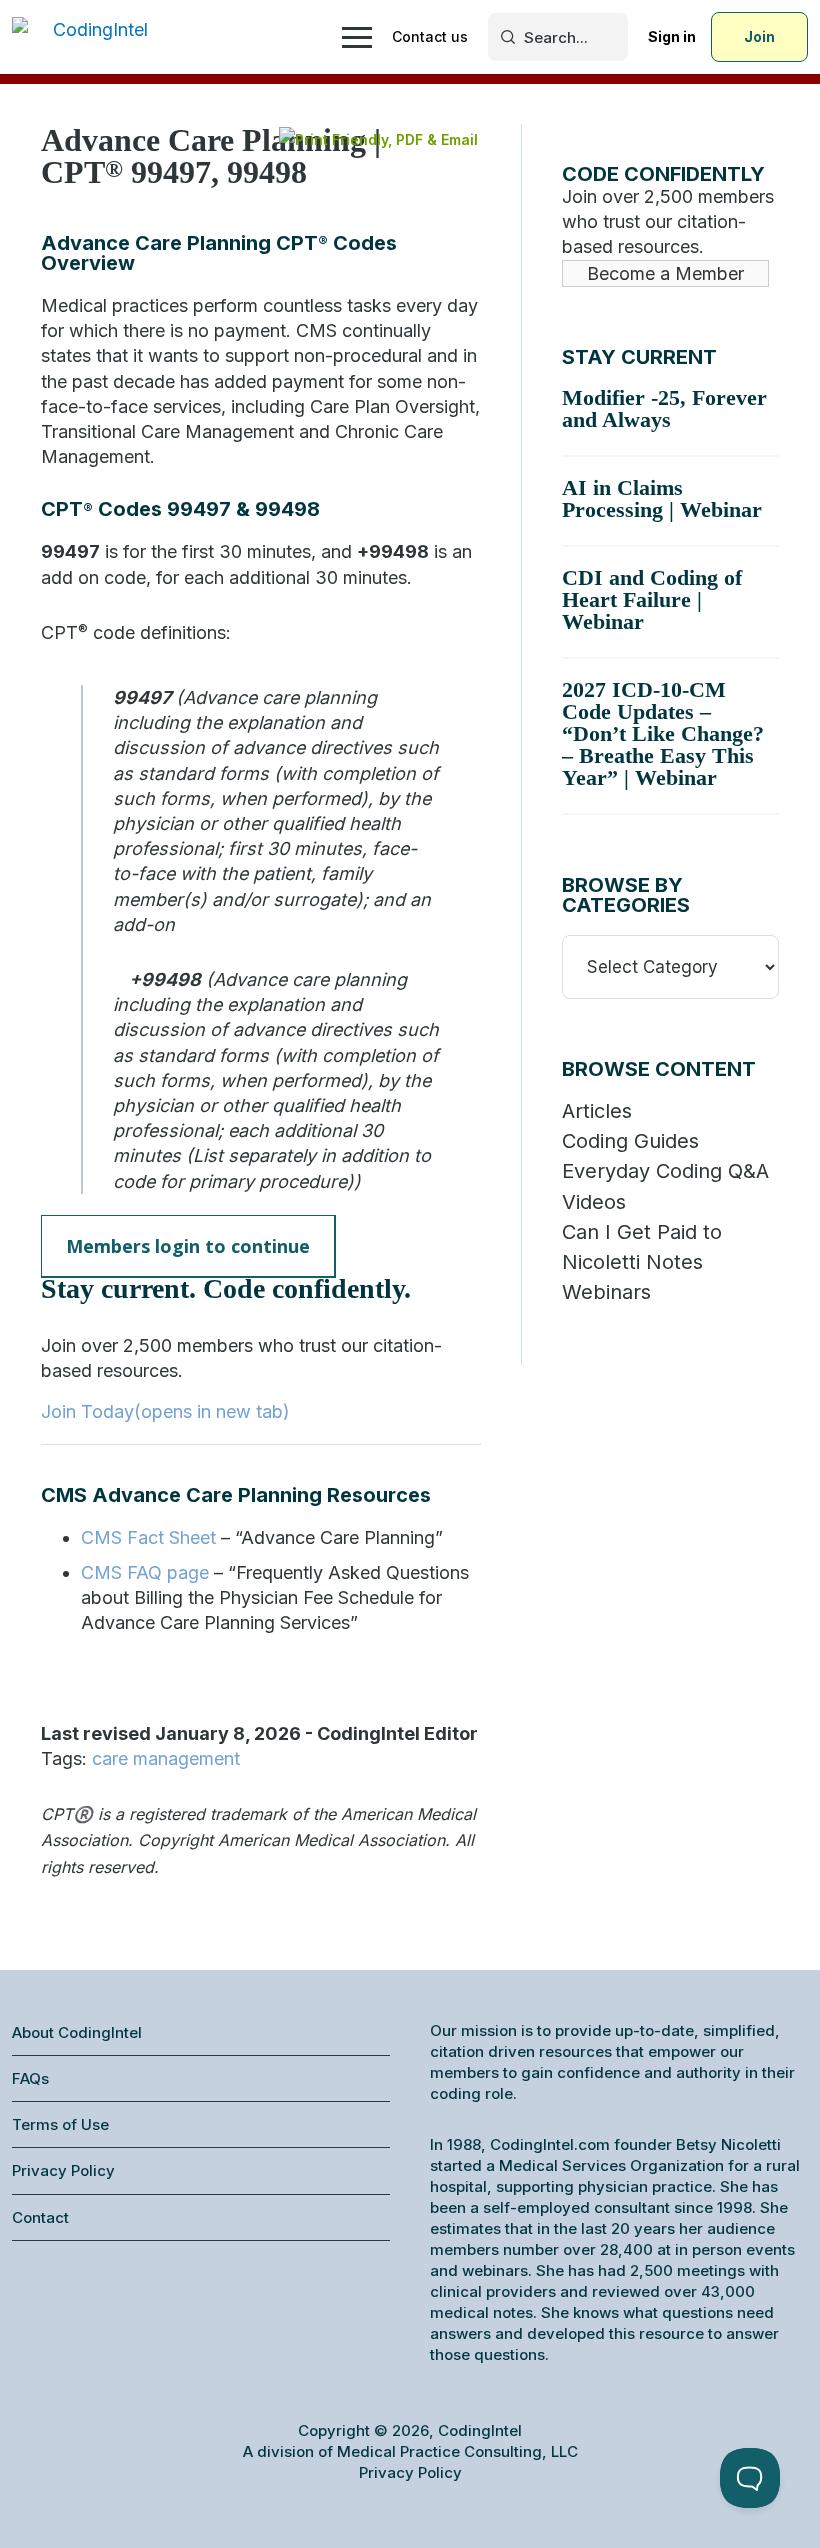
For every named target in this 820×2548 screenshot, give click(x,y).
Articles (597, 1111)
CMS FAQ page (145, 1572)
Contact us (430, 36)
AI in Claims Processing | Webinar (662, 498)
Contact (40, 2217)
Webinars (606, 1292)
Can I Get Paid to (642, 1232)
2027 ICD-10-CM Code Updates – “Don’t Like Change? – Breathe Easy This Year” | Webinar (663, 733)
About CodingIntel (77, 2032)
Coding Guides (630, 1141)
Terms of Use (60, 2124)
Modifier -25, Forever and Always (664, 408)
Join (759, 36)
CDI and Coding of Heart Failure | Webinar (652, 599)
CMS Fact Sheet (148, 1537)
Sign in (672, 36)
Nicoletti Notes (632, 1262)
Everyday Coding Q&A (665, 1171)
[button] (188, 1246)
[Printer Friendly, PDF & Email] (378, 139)
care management (166, 1758)
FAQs (30, 2078)
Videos (594, 1202)
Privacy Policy (63, 2170)
